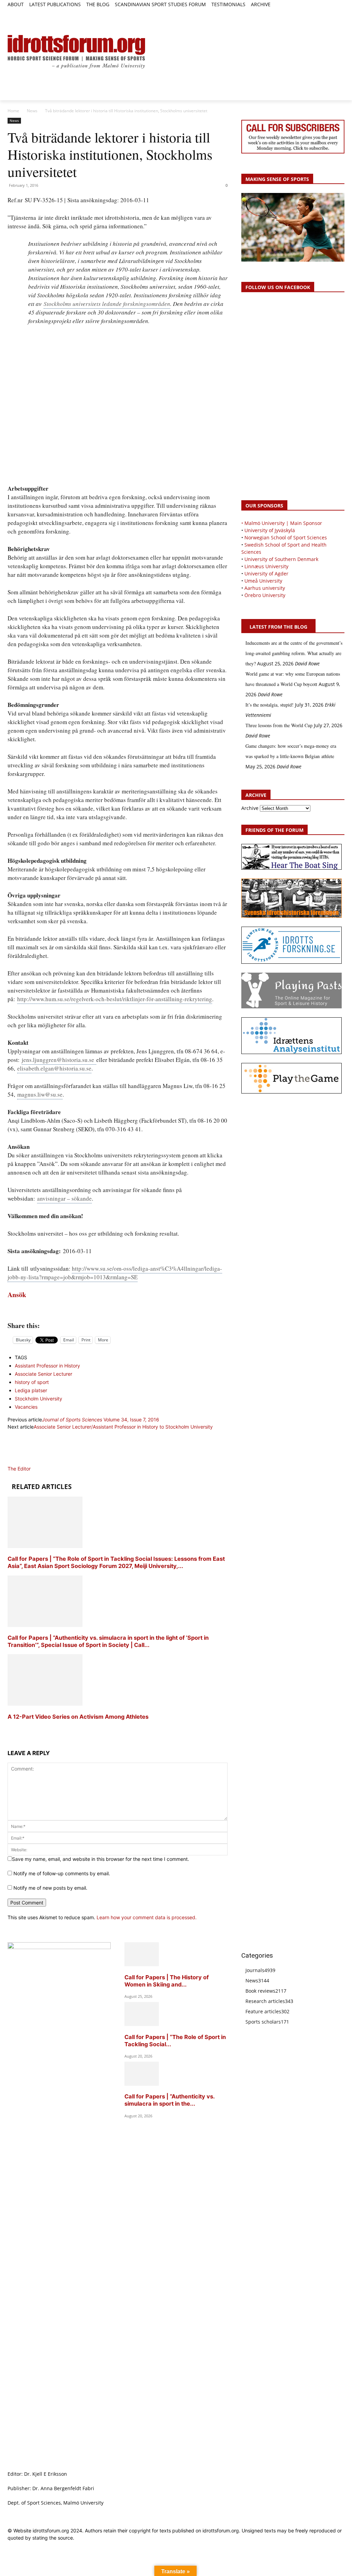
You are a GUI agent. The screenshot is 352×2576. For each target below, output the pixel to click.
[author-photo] (24, 1461)
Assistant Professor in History (47, 1366)
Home (13, 111)
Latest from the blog (278, 627)
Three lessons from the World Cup (279, 725)
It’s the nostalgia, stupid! (269, 705)
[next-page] (9, 1730)
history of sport (32, 1382)
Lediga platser (31, 1390)
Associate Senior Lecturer (43, 1374)
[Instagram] (317, 13)
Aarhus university (265, 588)
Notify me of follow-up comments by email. (62, 1873)
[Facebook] (309, 13)
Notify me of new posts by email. (50, 1888)
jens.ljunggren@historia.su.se (59, 1060)
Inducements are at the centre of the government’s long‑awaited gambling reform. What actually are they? (294, 653)
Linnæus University (266, 566)
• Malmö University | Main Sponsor (282, 523)
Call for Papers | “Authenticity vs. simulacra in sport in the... (169, 2100)
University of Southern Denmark (281, 559)
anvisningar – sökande (64, 1198)
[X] (325, 13)
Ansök (17, 1295)
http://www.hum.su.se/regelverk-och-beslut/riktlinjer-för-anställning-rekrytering (115, 999)
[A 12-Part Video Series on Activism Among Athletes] (45, 1704)
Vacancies (26, 1407)
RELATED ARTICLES (42, 1487)
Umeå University (263, 581)
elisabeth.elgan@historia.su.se (54, 1068)
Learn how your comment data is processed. (147, 1917)
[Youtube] (340, 13)
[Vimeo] (333, 13)
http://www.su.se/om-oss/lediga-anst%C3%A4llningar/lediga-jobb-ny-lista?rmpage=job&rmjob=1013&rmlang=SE (115, 1273)
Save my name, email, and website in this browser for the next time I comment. (101, 1859)
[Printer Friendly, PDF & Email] (118, 1310)
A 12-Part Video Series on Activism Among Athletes (79, 1717)
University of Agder (266, 574)
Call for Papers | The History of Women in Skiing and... (167, 1981)
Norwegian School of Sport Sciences (286, 537)
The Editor (19, 1469)
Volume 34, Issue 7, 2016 (101, 1419)
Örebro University (265, 595)
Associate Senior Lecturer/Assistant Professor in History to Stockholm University (123, 1427)
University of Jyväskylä (270, 530)
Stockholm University (38, 1399)
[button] (16, 16)
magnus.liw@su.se (40, 1094)
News (32, 111)
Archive (250, 808)
